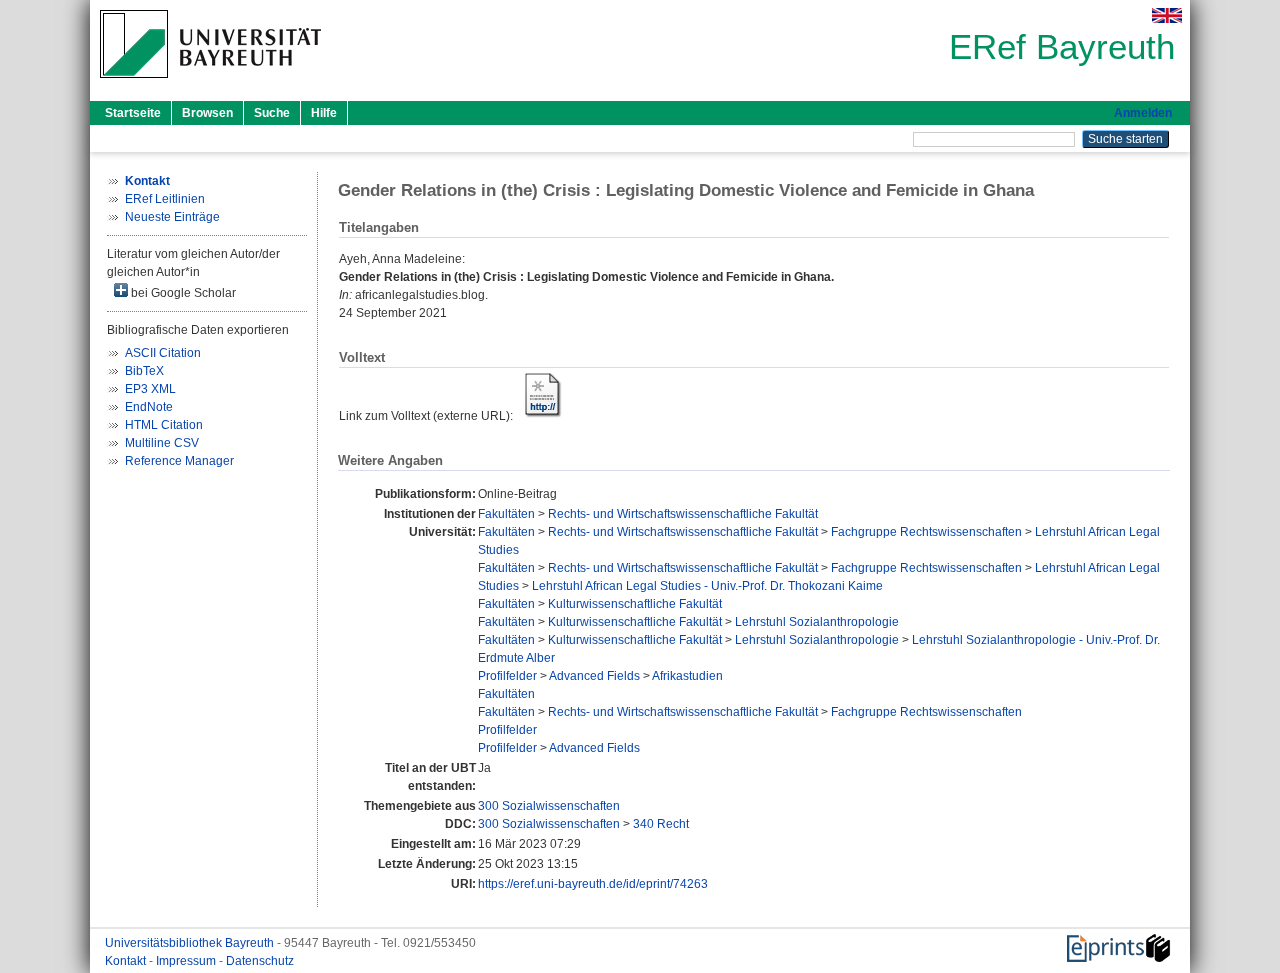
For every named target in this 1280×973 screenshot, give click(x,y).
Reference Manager (179, 461)
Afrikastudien (687, 676)
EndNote (149, 407)
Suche (272, 113)
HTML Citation (164, 425)
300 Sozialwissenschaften (549, 806)
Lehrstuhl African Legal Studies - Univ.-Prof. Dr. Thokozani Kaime (707, 586)
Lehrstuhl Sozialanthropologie (817, 622)
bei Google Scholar (182, 293)
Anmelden (1143, 113)
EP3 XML (150, 389)
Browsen (207, 113)
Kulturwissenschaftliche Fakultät (635, 604)
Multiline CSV (162, 443)
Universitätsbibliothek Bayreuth (191, 943)
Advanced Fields (594, 676)
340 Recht (661, 824)
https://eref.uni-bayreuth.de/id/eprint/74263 (593, 884)
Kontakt (127, 961)
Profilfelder (507, 676)
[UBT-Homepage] (210, 84)
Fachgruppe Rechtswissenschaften (926, 532)
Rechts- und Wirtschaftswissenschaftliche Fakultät (683, 514)
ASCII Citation (163, 353)
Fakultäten (506, 514)
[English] (1167, 15)
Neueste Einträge (172, 217)
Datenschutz (260, 961)
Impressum (187, 961)
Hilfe (324, 113)
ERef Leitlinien (165, 199)
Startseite (133, 113)
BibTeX (144, 371)
